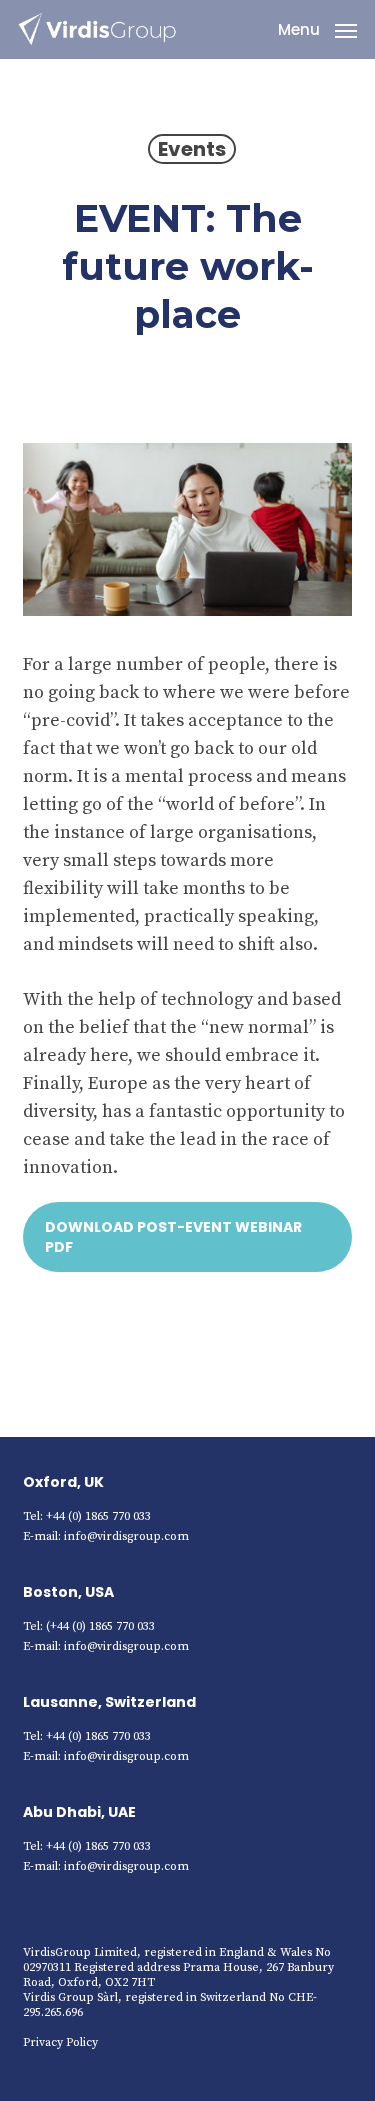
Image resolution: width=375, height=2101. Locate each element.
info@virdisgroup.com (126, 1536)
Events (192, 149)
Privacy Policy (60, 2042)
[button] (317, 28)
